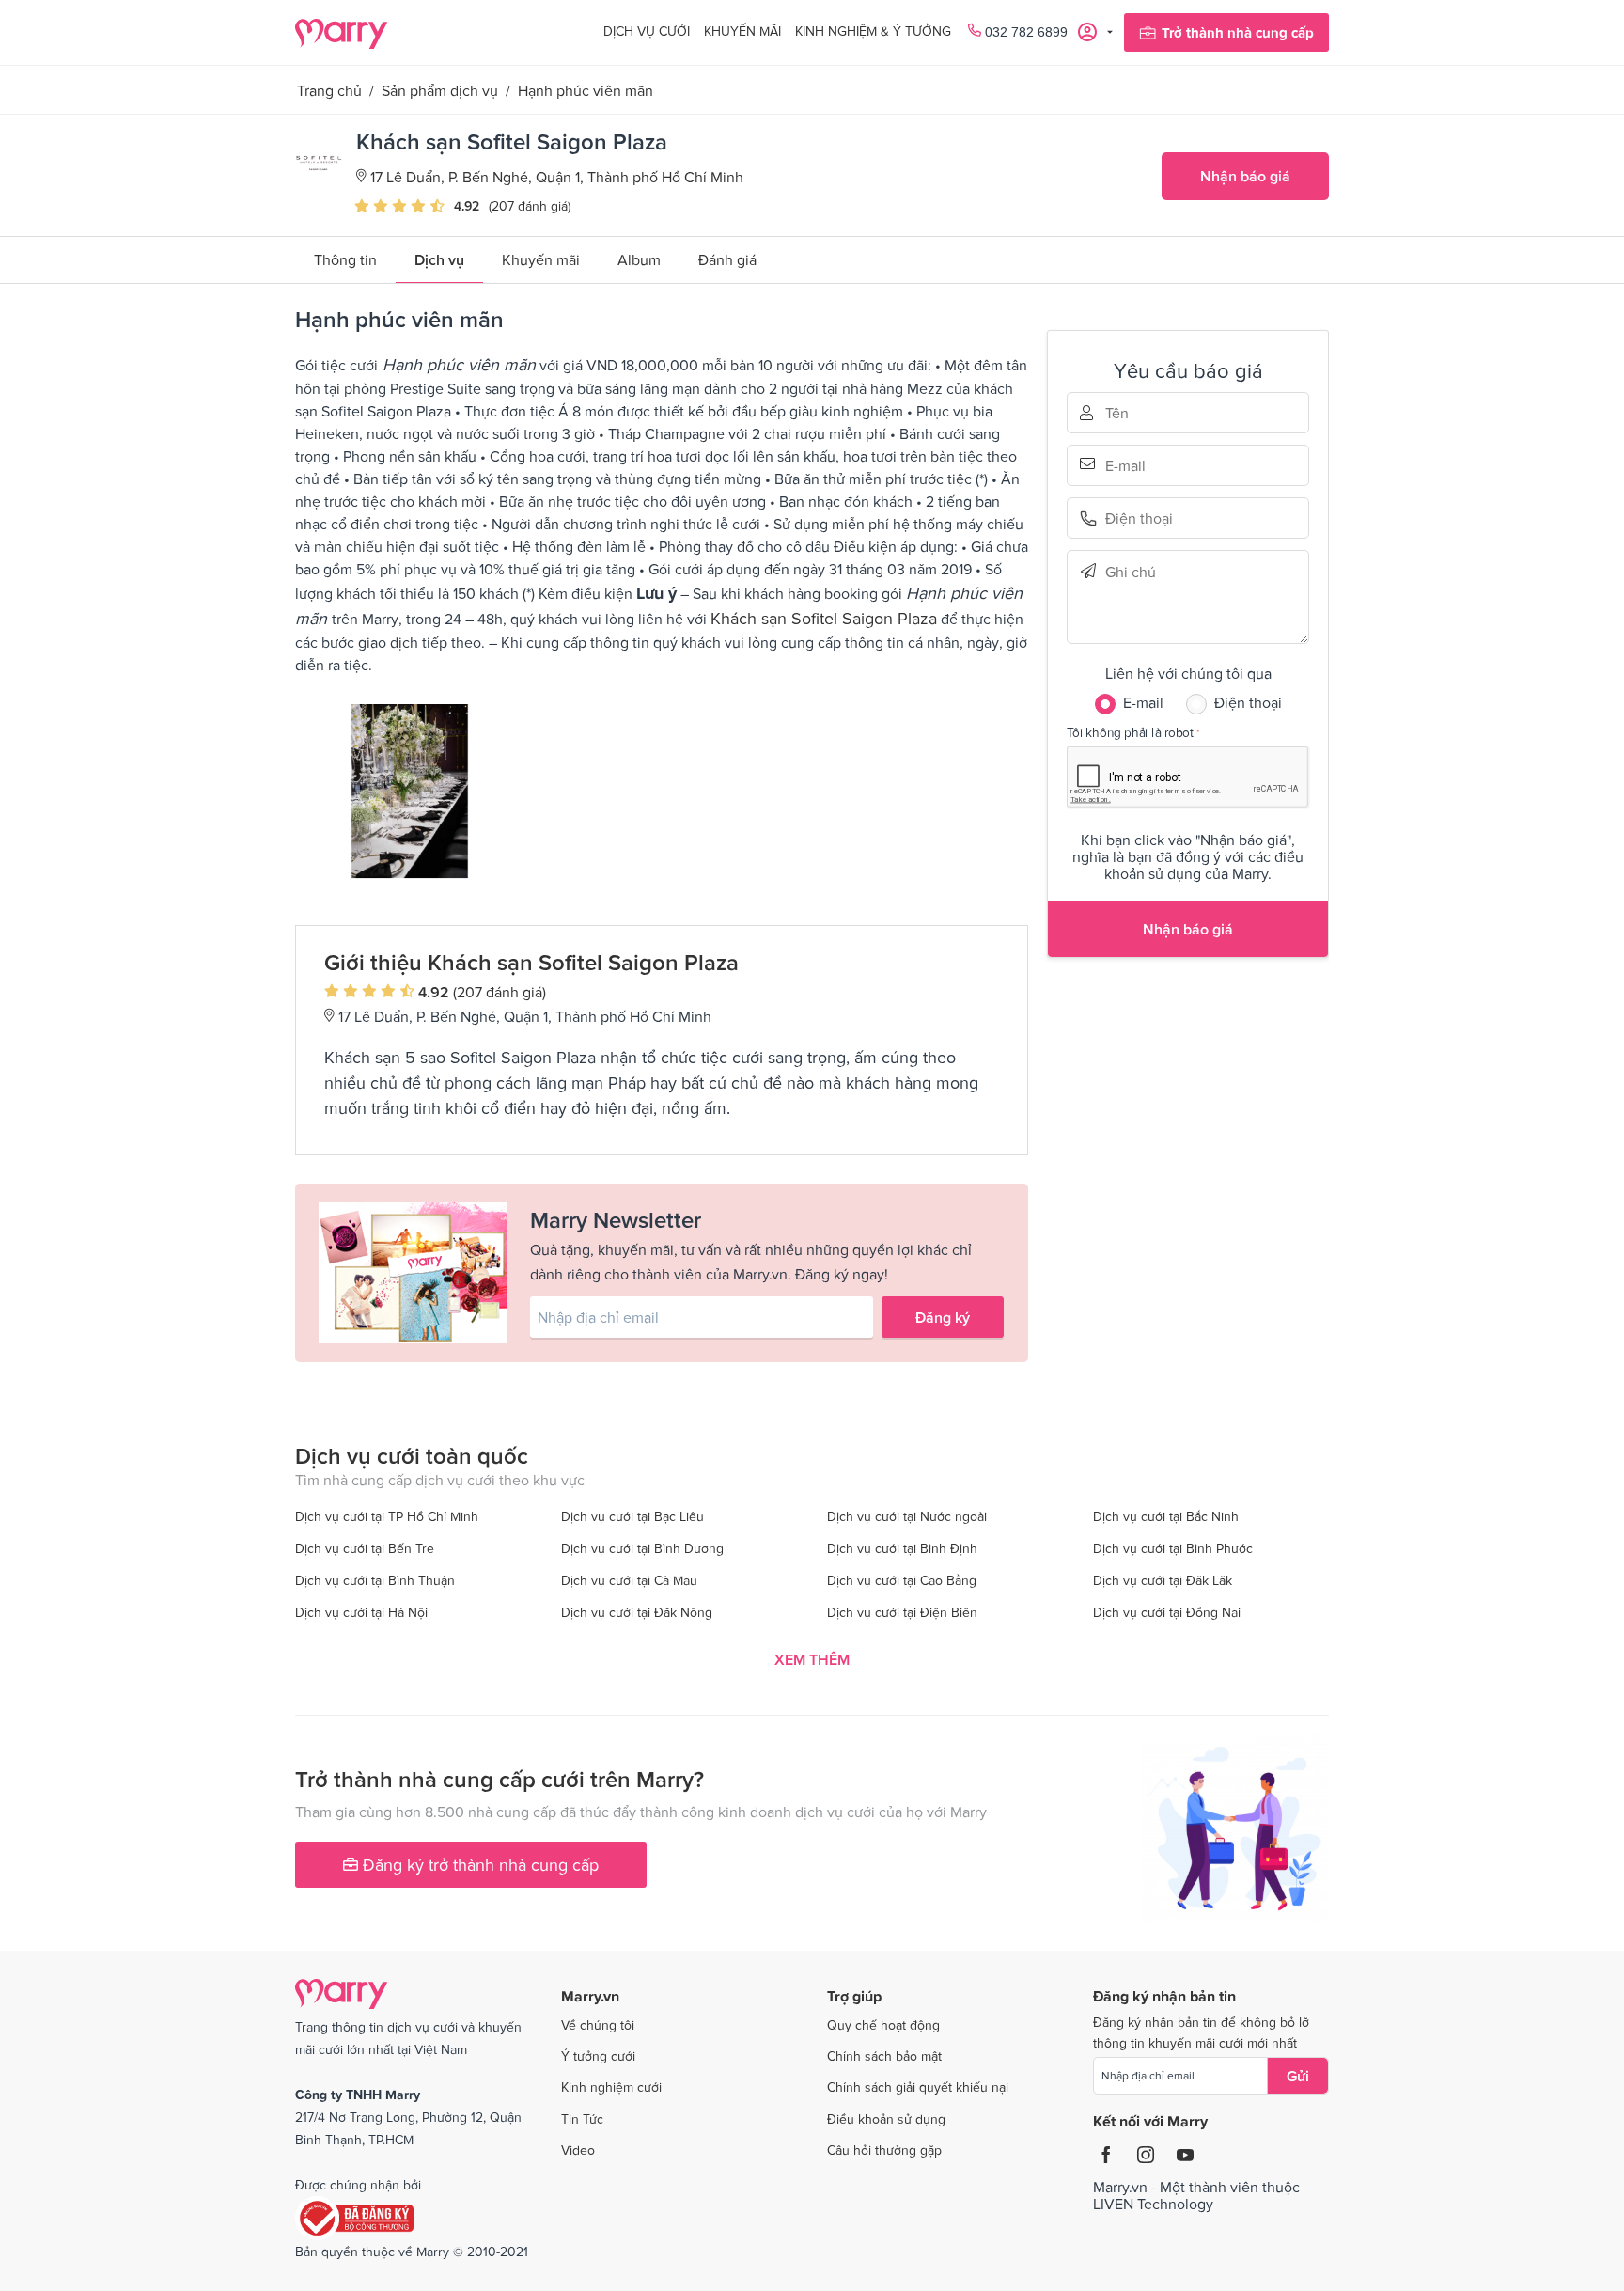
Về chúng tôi (598, 2025)
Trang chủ (329, 90)
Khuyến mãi (742, 31)
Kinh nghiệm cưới (611, 2087)
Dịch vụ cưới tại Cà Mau (629, 1580)
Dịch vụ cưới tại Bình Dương (642, 1548)
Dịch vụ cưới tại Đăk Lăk (1163, 1580)
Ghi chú (1132, 571)
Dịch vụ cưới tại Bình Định (902, 1548)
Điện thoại (1132, 518)
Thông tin (345, 259)
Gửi (1298, 2076)
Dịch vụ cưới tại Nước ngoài (907, 1516)
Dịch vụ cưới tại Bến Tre (365, 1548)
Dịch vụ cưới (647, 31)
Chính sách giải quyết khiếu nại (918, 2087)
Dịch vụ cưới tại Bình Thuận (375, 1580)
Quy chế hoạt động (883, 2025)
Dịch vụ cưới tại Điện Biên (902, 1612)
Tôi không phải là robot (1130, 732)
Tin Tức (582, 2119)
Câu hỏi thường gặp (884, 2150)
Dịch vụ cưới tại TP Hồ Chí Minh (387, 1516)
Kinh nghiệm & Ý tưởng (873, 31)
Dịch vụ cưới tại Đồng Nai (1167, 1612)
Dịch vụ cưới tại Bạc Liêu (632, 1516)
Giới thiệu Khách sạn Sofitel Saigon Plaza (531, 962)
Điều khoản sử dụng (886, 2119)
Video (578, 2150)
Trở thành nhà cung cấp (1238, 32)
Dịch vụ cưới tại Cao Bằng (902, 1580)
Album (639, 259)
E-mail (1132, 463)
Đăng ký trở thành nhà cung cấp (478, 1865)
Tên (1132, 413)
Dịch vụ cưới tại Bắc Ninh (1166, 1516)
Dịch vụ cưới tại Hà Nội (361, 1612)
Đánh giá (727, 259)
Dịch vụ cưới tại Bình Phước (1173, 1548)
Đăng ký (943, 1317)
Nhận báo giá (1245, 176)
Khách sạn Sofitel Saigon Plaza (824, 618)
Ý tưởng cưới (598, 2056)
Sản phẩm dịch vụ (440, 90)
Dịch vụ (439, 259)
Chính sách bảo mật (884, 2056)
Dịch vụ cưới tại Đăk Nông (637, 1612)
